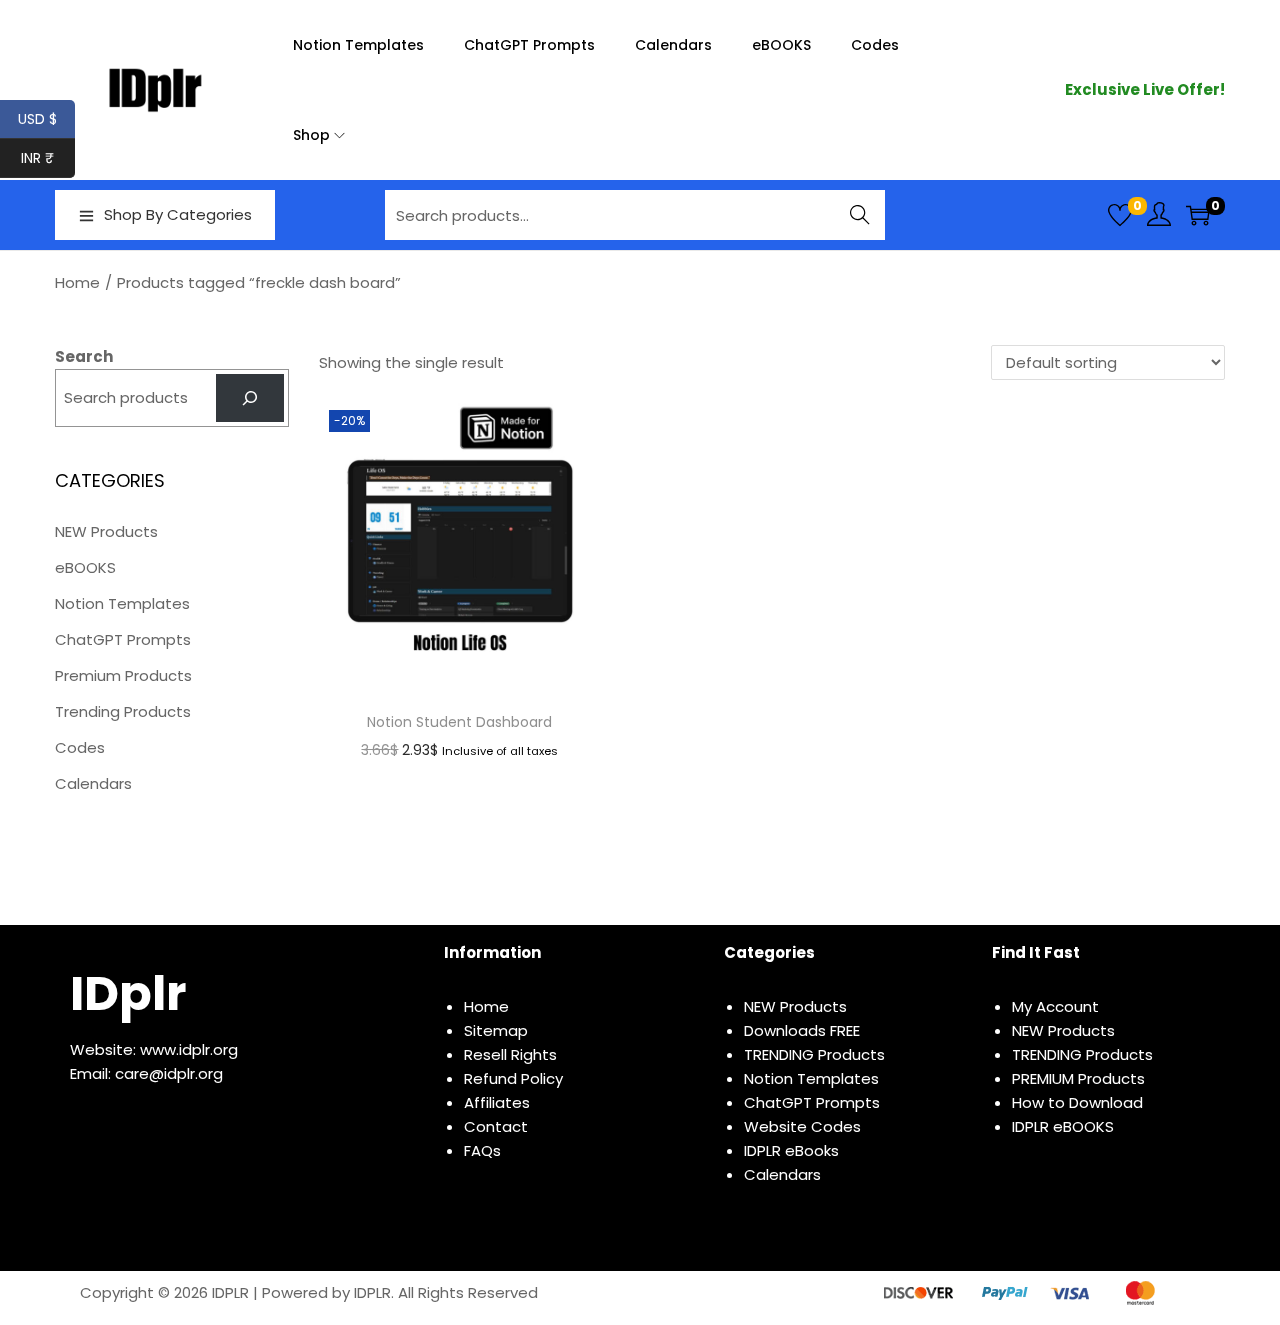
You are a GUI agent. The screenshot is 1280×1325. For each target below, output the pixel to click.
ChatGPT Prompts (123, 639)
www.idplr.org (189, 1049)
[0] (1120, 215)
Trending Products (123, 711)
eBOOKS (85, 567)
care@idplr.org (169, 1073)
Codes (80, 747)
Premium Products (123, 675)
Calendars (93, 783)
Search (860, 214)
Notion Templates (122, 603)
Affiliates (497, 1102)
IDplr (128, 993)
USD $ (46, 119)
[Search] (250, 398)
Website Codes (802, 1126)
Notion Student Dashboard (459, 722)
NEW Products (106, 531)
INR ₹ (48, 158)
